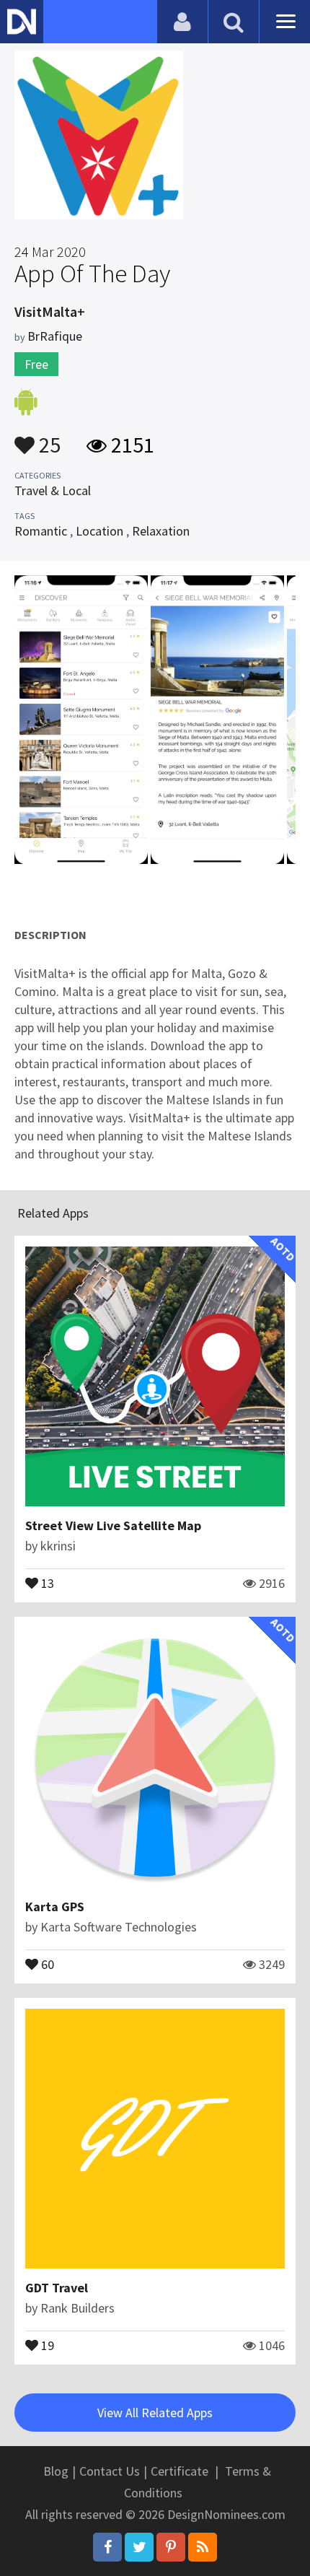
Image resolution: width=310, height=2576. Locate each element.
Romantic (41, 531)
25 (48, 438)
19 (46, 2344)
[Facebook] (107, 2547)
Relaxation (161, 531)
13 (46, 1582)
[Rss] (203, 2547)
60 (46, 1963)
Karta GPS (55, 1907)
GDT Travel (57, 2288)
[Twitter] (139, 2547)
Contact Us (110, 2471)
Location (99, 531)
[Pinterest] (171, 2547)
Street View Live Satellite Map (113, 1525)
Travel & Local (53, 490)
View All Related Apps (155, 2413)
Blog (56, 2471)
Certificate (180, 2471)
